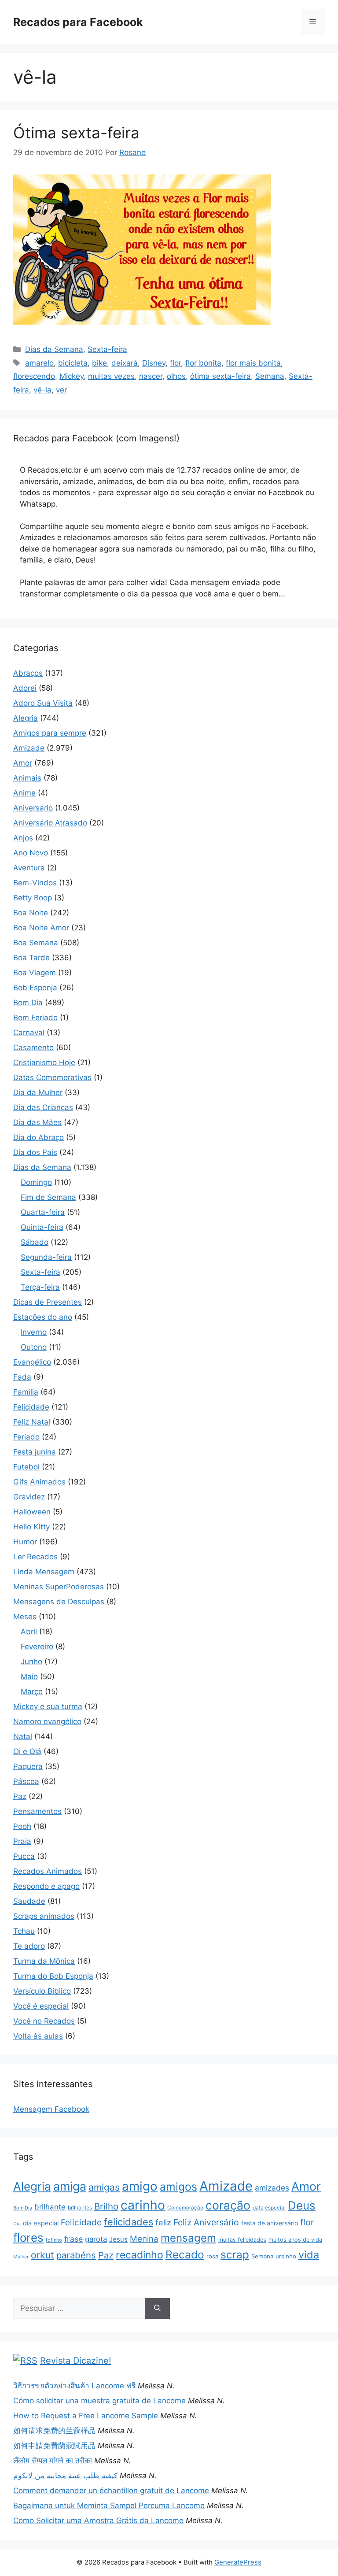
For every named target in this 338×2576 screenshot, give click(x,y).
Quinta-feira (42, 1227)
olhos (176, 376)
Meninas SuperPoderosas (59, 1587)
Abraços (28, 673)
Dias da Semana (54, 349)
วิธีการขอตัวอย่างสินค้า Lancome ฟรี (74, 2386)
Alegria (26, 718)
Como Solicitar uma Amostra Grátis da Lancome (98, 2520)
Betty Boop (33, 898)
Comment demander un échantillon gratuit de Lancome (111, 2491)
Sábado (35, 1242)
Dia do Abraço (39, 1137)
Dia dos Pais (35, 1152)
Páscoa (26, 1781)
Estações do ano (43, 1317)
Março (32, 1691)
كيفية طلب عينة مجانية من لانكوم (65, 2476)
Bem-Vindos (35, 883)
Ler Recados (35, 1557)
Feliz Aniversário (206, 2222)
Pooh (22, 1826)
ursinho (286, 2256)
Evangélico (32, 1362)
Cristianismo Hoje (44, 1062)
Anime (24, 793)
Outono (34, 1347)
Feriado (26, 1437)
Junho (31, 1662)
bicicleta (73, 363)
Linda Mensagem (44, 1572)
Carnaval (29, 1033)
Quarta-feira (43, 1212)
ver (61, 390)
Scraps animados (44, 1916)
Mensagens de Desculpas (59, 1602)
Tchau (24, 1931)
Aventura (29, 868)
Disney (154, 363)
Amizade (29, 748)
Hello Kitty (31, 1527)
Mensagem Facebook (51, 2109)
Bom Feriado (35, 1018)
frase (73, 2239)
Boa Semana (36, 943)
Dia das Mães (37, 1122)
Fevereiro (37, 1647)
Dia (17, 2224)
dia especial (41, 2223)
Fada (22, 1377)
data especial (269, 2208)
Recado (185, 2254)
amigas (104, 2187)
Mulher (21, 2257)
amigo (140, 2186)
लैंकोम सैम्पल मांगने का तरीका (53, 2461)
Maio (29, 1677)
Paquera (28, 1766)
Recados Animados (48, 1871)
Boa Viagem (35, 973)
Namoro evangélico (47, 1721)
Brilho (106, 2206)
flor (175, 363)
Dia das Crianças (43, 1107)
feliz (163, 2222)
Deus (302, 2205)
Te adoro (29, 1946)
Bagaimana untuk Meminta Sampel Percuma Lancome (109, 2506)
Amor (23, 763)
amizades (272, 2188)
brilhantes (80, 2208)
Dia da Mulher (38, 1092)
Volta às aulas (38, 2036)
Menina (144, 2239)
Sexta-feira (107, 349)
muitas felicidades (242, 2240)
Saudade (29, 1901)
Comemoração (185, 2208)
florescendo (34, 376)
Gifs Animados (39, 1482)
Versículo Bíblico (42, 1991)
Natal (23, 1736)
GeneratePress (238, 2562)
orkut (42, 2255)
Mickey (72, 376)
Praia (22, 1841)
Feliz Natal (32, 1422)
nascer (151, 376)
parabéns (76, 2255)
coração (228, 2205)
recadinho (140, 2255)
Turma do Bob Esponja (53, 1976)
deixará (125, 363)
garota (96, 2239)
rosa (212, 2256)
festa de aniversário (270, 2223)
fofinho (54, 2240)
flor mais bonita (253, 363)
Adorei (25, 688)
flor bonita (203, 363)
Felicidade (31, 1407)
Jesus (118, 2239)
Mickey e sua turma (48, 1706)
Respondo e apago (46, 1886)
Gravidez (29, 1497)
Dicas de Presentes (48, 1302)
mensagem (188, 2238)
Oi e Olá (27, 1751)
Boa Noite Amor (41, 928)
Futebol (26, 1467)
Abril (29, 1632)
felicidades (129, 2222)
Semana (270, 376)
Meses (25, 1617)
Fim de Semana (48, 1197)
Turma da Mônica (44, 1961)
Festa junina (35, 1452)
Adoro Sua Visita (43, 703)
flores (28, 2237)
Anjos (23, 838)
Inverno (34, 1332)
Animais (27, 778)
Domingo (36, 1182)
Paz (20, 1796)
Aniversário (33, 808)
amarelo (39, 363)
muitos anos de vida (295, 2240)
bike (99, 363)
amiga (70, 2186)
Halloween (32, 1512)
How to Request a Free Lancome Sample (86, 2416)
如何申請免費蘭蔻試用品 (54, 2446)
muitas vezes (111, 376)
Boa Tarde (31, 958)
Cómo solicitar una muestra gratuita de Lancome (99, 2401)
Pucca (24, 1856)
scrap (235, 2254)
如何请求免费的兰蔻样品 (54, 2431)
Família (26, 1392)
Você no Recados (44, 2021)
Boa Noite (31, 913)
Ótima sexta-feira (76, 133)
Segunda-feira (46, 1257)
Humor (25, 1542)
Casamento (33, 1047)
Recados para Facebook (78, 22)
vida (309, 2255)
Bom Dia (28, 1003)
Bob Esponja (35, 988)
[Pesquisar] (157, 2309)
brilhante (50, 2207)
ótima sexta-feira (220, 376)
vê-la (42, 390)
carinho (143, 2205)
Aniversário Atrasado (50, 823)
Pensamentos (37, 1811)
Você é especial (41, 2006)
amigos (178, 2187)
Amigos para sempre (50, 733)
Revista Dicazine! (76, 2361)
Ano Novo (31, 853)
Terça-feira (40, 1287)
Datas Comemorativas (52, 1077)
